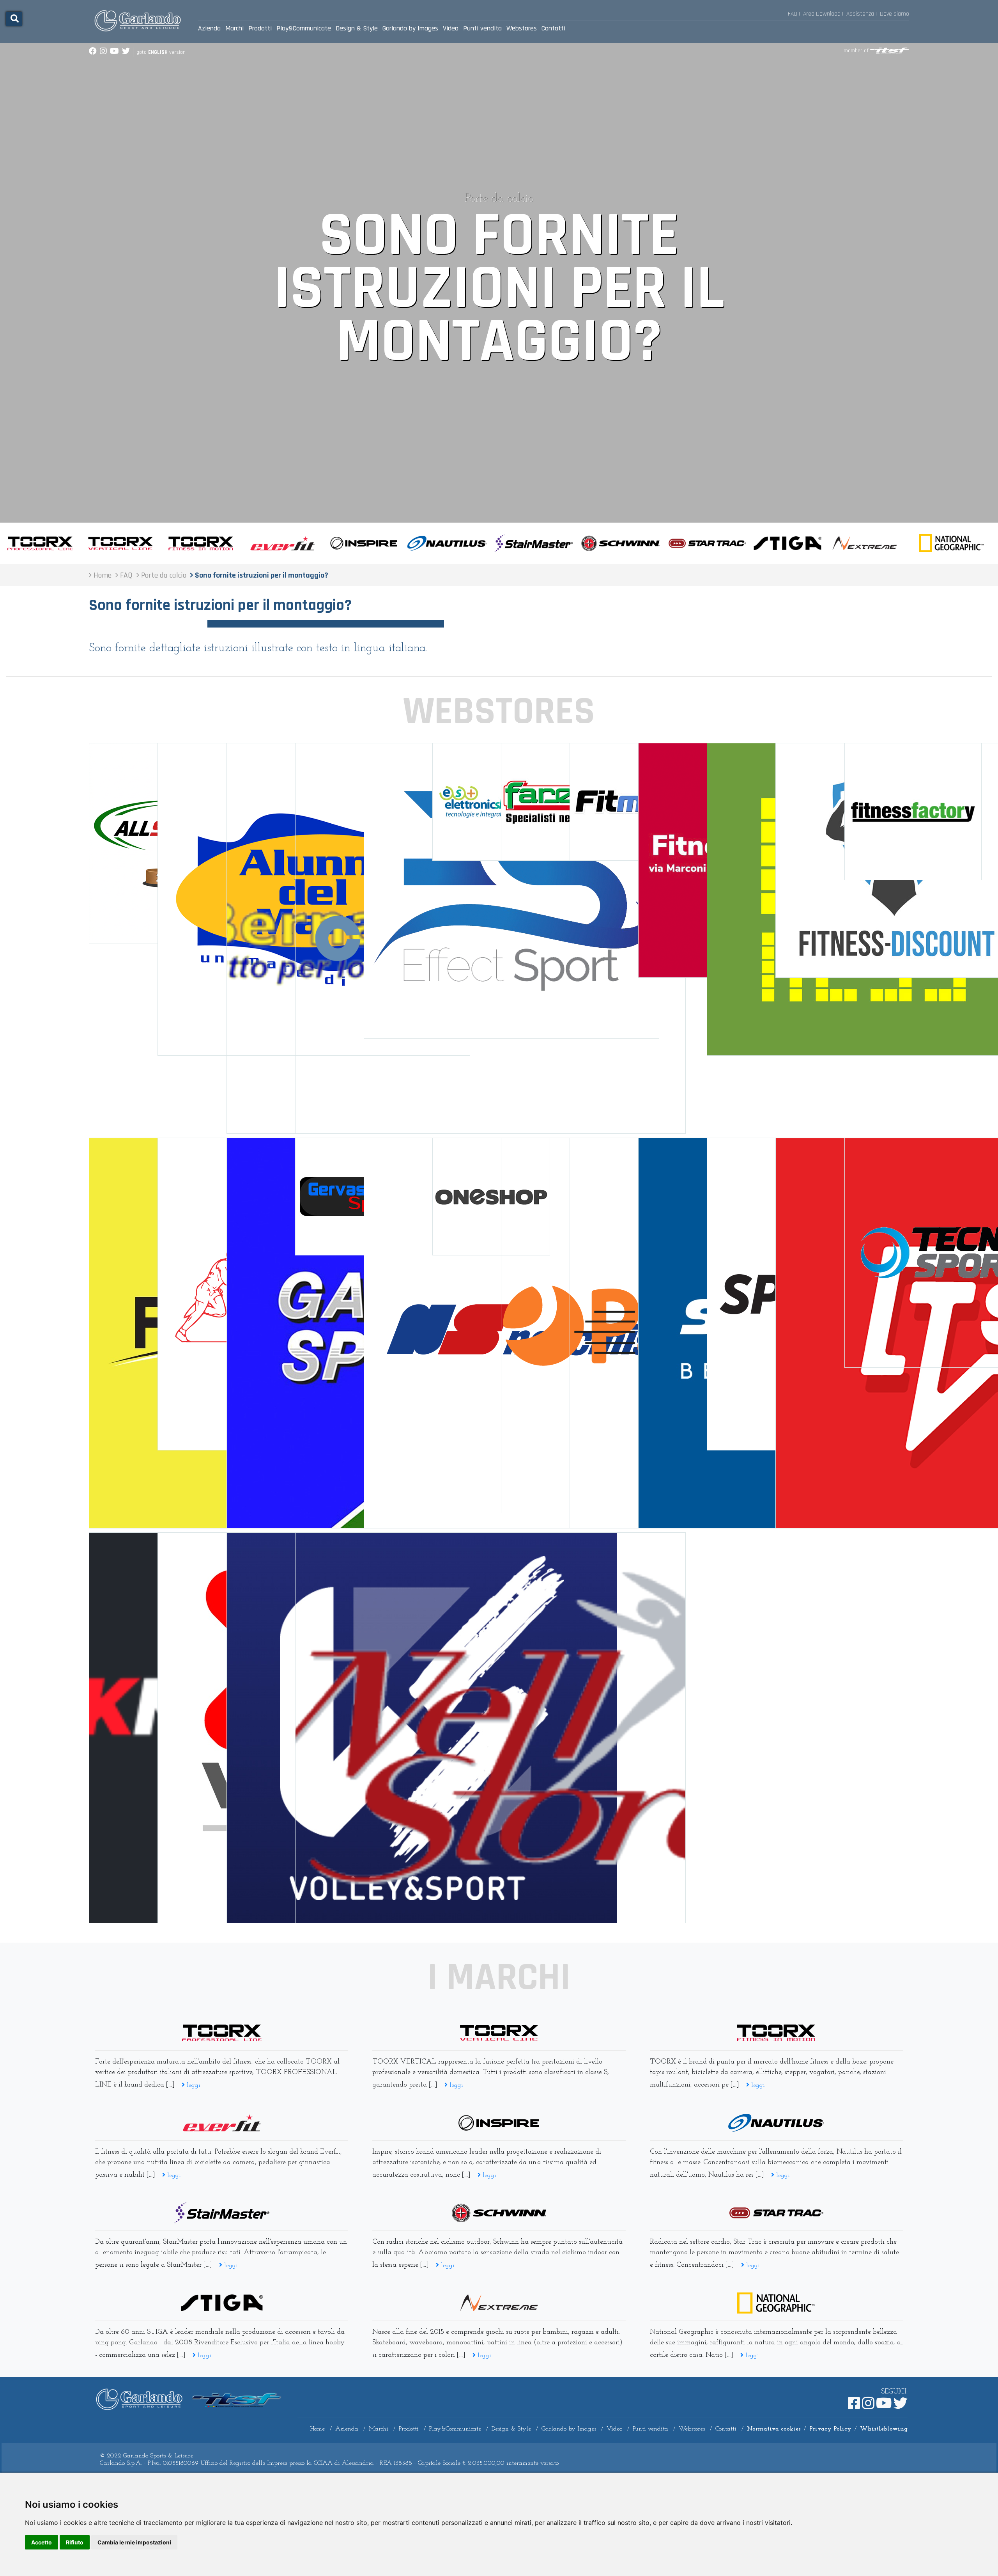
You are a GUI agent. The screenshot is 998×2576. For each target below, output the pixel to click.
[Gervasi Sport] (354, 1198)
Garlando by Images (410, 28)
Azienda (209, 28)
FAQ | (794, 14)
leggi (193, 2085)
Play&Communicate (304, 28)
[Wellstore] (490, 1730)
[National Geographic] (776, 2303)
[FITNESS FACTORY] (913, 814)
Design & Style (357, 28)
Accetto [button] (42, 2542)
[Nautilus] (776, 2123)
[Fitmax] (628, 804)
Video (451, 28)
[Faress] (560, 804)
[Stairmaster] (222, 2213)
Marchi (234, 28)
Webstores (522, 28)
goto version (161, 52)
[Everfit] (222, 2123)
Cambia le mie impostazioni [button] (134, 2542)
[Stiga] (222, 2303)
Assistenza (860, 14)
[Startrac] (776, 2213)
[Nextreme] (499, 2303)
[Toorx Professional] (222, 2033)
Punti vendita (482, 28)
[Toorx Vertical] (499, 2033)
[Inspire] (499, 2123)
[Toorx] (776, 2033)
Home (317, 2429)
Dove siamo (894, 14)
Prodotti (260, 28)
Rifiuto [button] (75, 2542)
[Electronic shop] (491, 804)
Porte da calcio (499, 199)
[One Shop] (491, 1198)
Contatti (553, 28)
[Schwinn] (499, 2213)
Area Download (822, 14)
